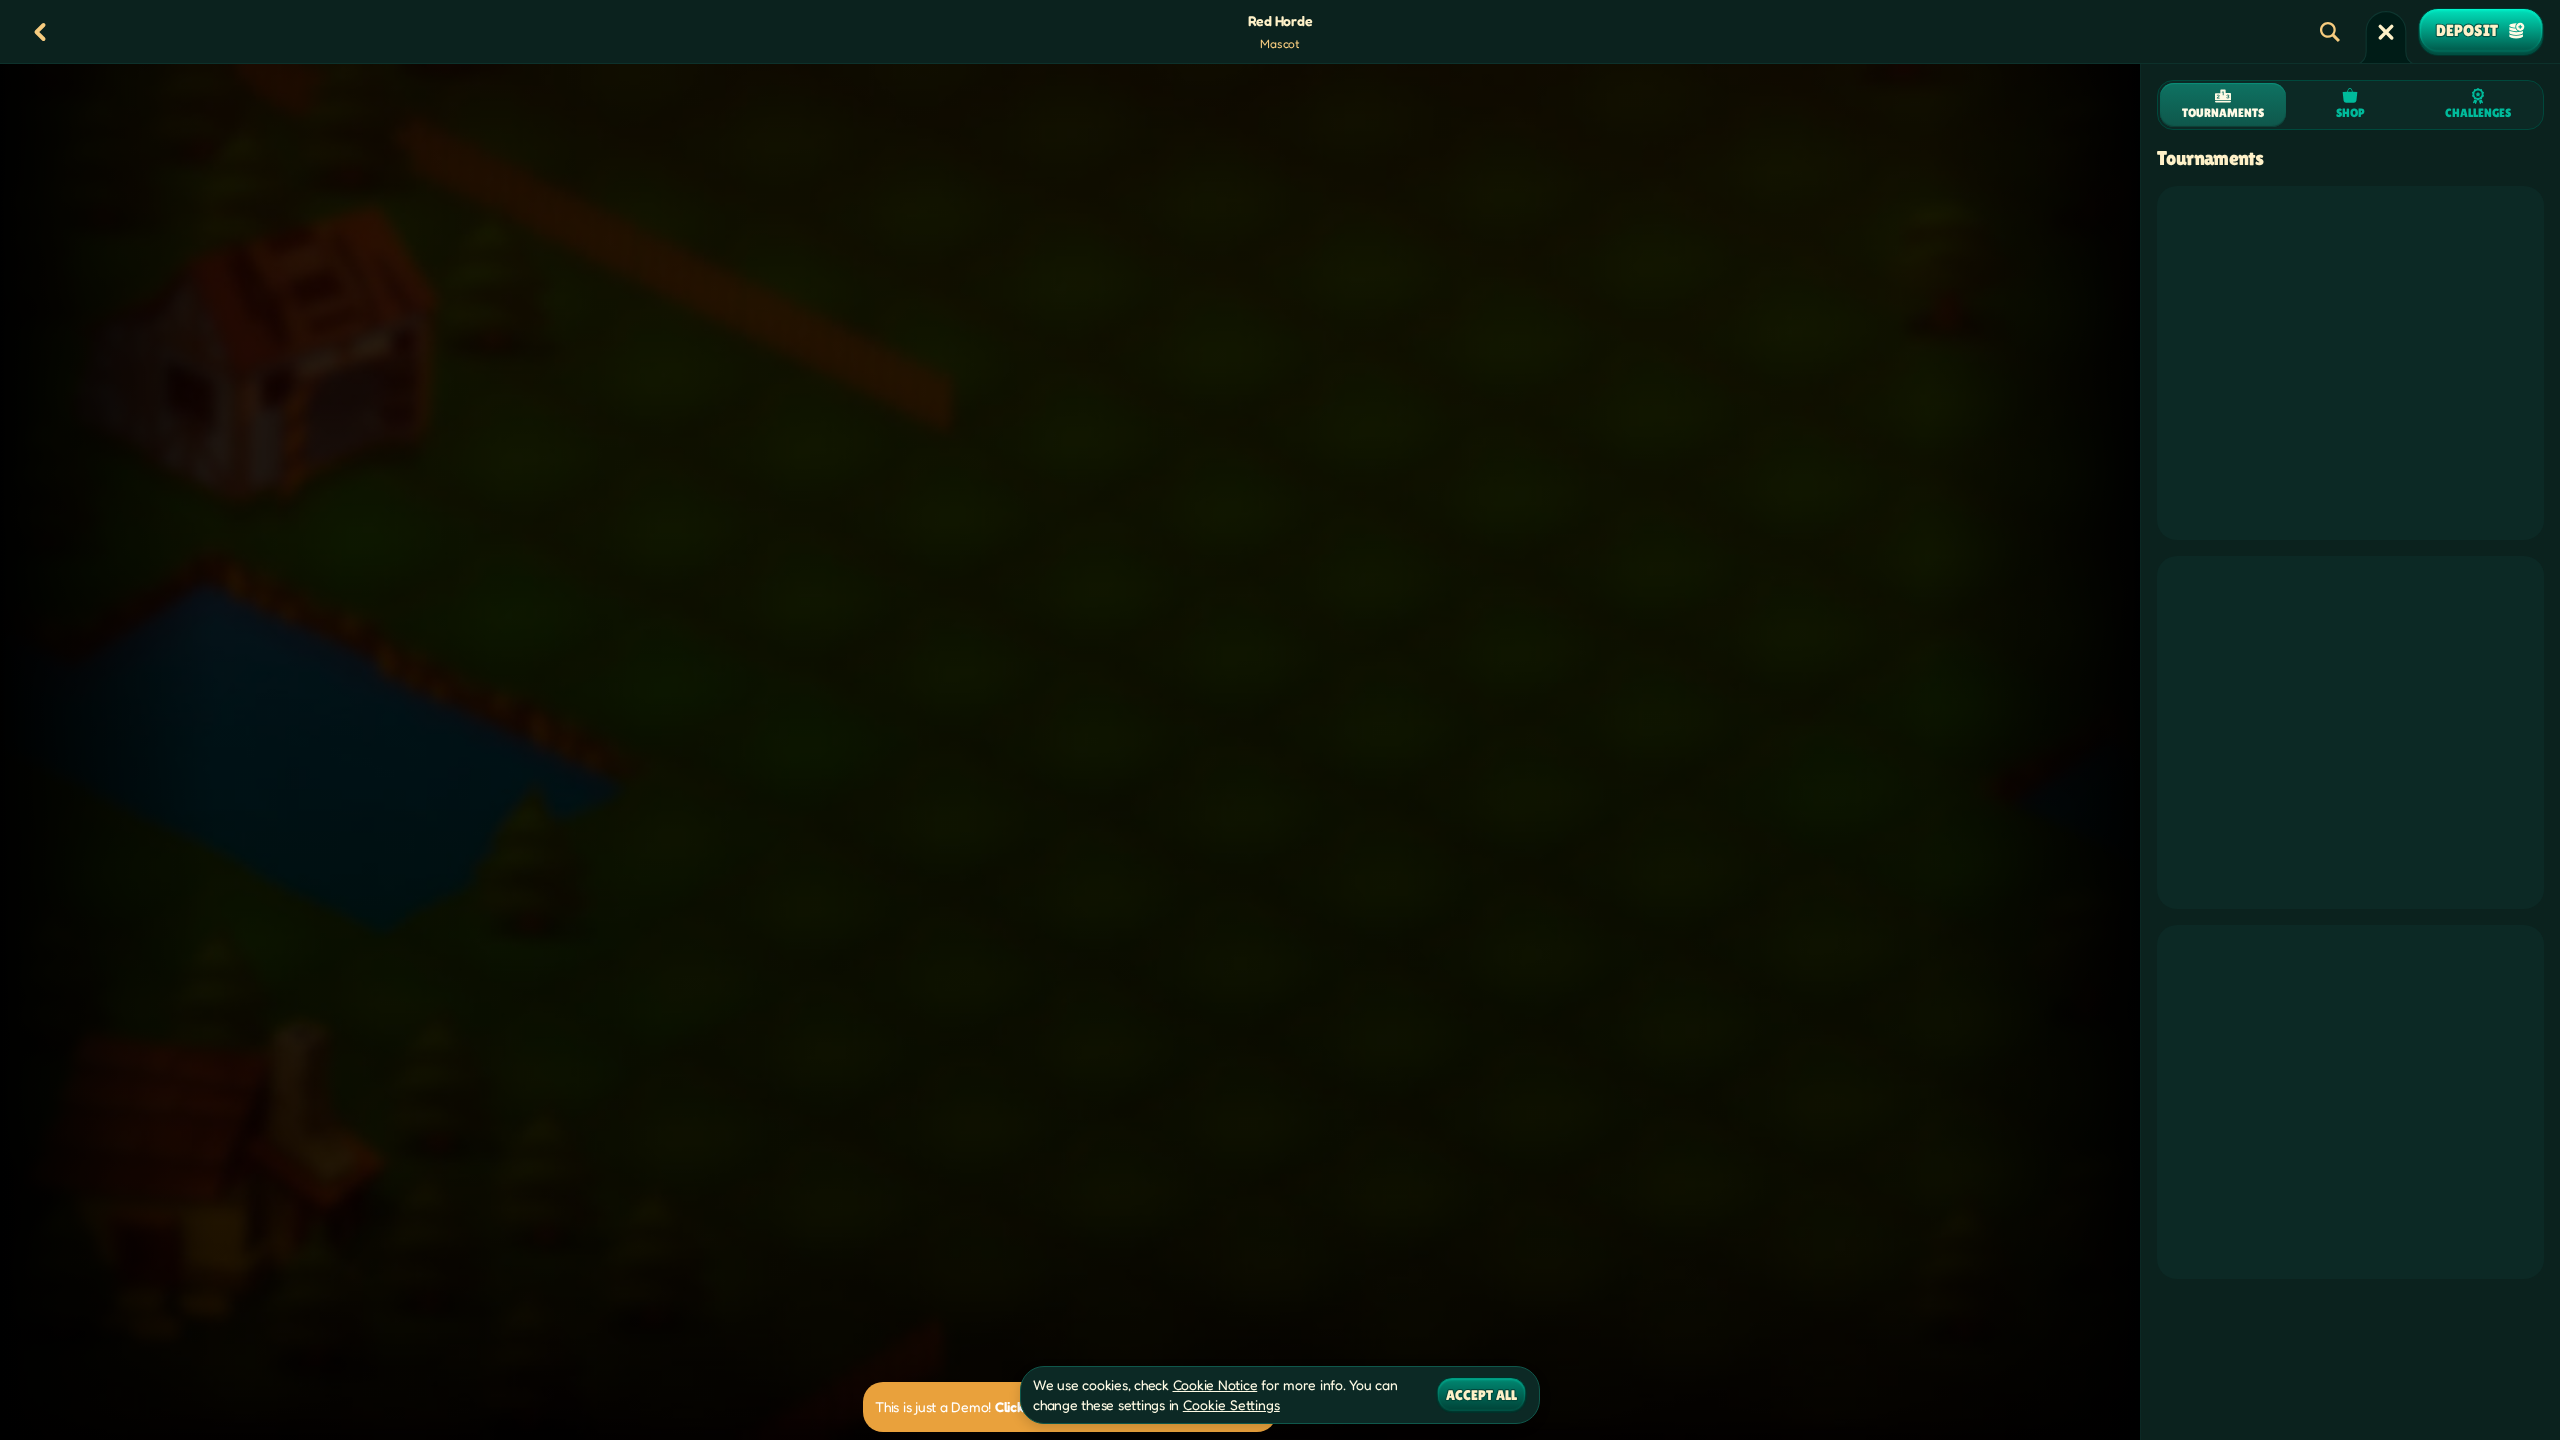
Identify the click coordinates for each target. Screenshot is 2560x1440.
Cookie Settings (1231, 1405)
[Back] (40, 32)
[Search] (2330, 32)
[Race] (2386, 32)
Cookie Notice (1215, 1384)
